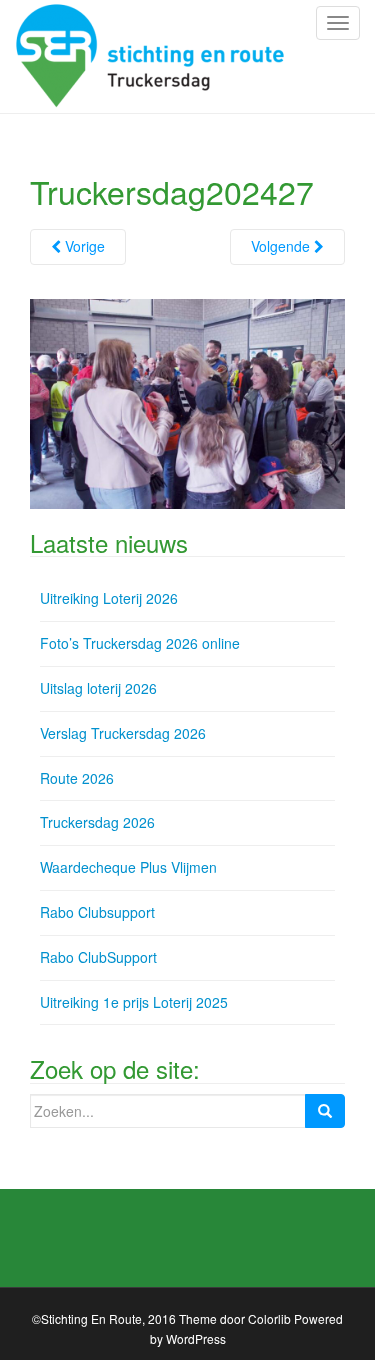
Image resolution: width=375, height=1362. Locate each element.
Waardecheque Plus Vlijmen (128, 867)
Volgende (282, 246)
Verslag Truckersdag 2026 (123, 733)
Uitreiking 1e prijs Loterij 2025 (134, 1002)
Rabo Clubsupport (97, 912)
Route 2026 (77, 778)
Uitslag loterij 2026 (98, 688)
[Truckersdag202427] (187, 402)
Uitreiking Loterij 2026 (109, 598)
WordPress (196, 1338)
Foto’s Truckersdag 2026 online (140, 643)
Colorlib (269, 1318)
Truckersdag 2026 (97, 822)
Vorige (83, 246)
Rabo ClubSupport (98, 957)
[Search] (325, 1111)
